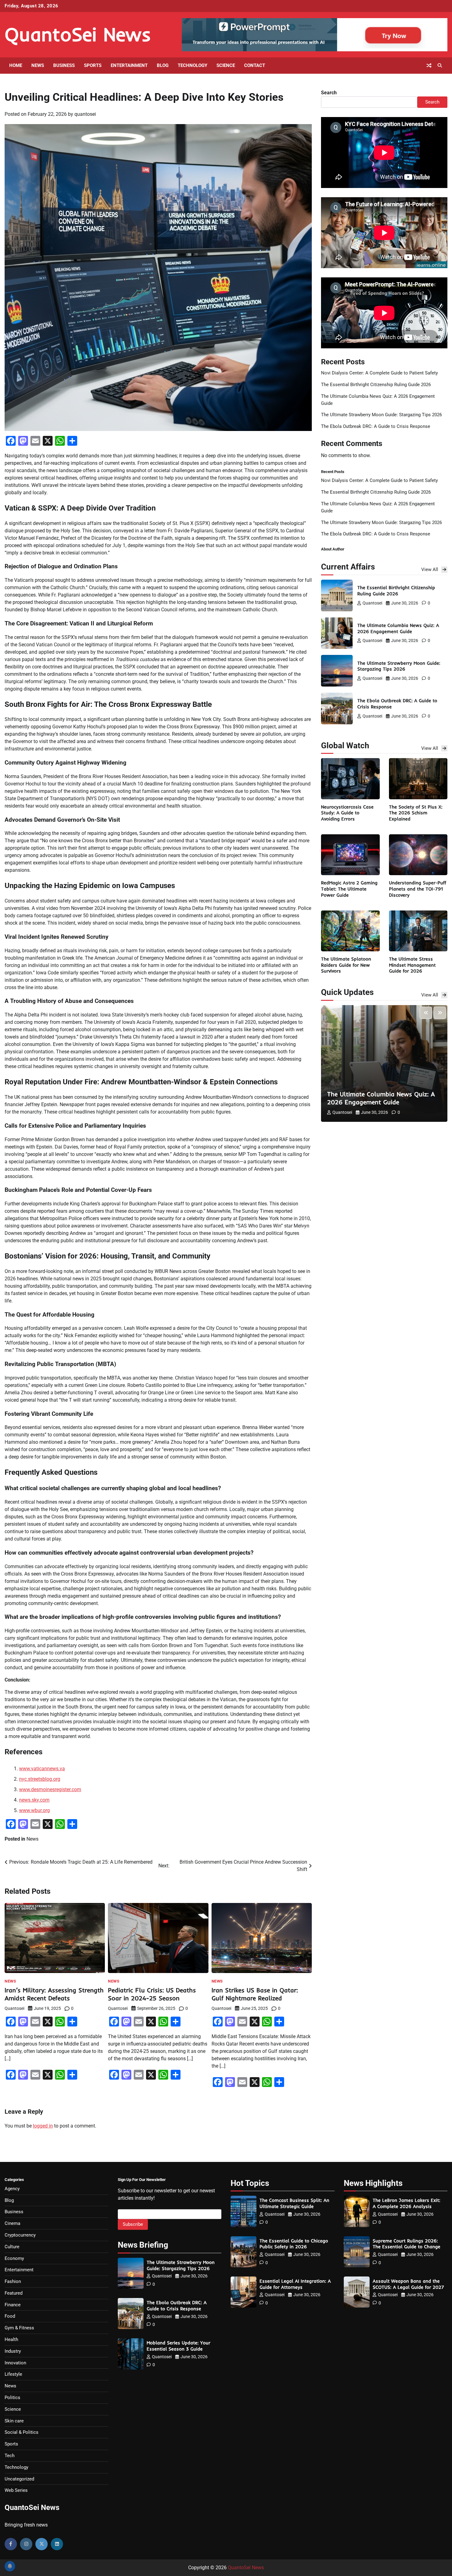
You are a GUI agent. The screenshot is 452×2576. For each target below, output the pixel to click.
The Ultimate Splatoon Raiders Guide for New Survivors (346, 965)
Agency (12, 2189)
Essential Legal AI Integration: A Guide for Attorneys (295, 2284)
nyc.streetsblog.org (40, 1779)
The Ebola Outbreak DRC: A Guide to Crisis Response (376, 426)
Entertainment (129, 65)
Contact (255, 65)
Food (10, 2316)
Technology (192, 65)
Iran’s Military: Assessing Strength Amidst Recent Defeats (54, 1994)
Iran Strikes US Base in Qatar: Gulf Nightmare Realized (255, 1994)
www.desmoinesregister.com (50, 1789)
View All (430, 570)
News (38, 65)
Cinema (12, 2223)
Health (11, 2339)
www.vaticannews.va (42, 1769)
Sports (93, 65)
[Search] (440, 65)
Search (329, 93)
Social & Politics (22, 2432)
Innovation (15, 2363)
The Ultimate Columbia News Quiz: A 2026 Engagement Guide (398, 628)
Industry (13, 2351)
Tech (10, 2456)
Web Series (16, 2490)
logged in (43, 2126)
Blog (163, 65)
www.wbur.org (34, 1810)
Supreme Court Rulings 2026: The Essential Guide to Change (406, 2244)
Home (16, 65)
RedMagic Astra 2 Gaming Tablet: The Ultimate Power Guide (349, 889)
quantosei (85, 114)
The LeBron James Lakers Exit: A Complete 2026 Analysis (406, 2203)
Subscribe (133, 2224)
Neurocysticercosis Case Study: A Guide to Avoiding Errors (347, 813)
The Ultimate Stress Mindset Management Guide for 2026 (412, 965)
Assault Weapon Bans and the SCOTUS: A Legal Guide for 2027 (408, 2284)
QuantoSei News (78, 34)
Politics (12, 2398)
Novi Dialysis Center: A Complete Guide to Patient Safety (379, 373)
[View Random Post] (429, 65)
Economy (14, 2258)
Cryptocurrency (20, 2235)
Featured (14, 2293)
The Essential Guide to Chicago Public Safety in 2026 (294, 2244)
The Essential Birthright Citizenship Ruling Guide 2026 (376, 385)
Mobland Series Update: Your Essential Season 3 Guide (178, 2346)
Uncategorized (19, 2479)
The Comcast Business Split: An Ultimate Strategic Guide (294, 2203)
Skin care (14, 2421)
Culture (12, 2247)
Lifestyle (13, 2374)
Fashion (13, 2281)
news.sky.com (34, 1800)
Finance (13, 2305)
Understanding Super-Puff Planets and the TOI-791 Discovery (418, 889)
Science (226, 65)
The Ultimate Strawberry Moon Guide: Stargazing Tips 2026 (381, 415)
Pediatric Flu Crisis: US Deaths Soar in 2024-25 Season (152, 1994)
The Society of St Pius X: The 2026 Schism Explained (416, 813)
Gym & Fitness (19, 2328)
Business (64, 65)
